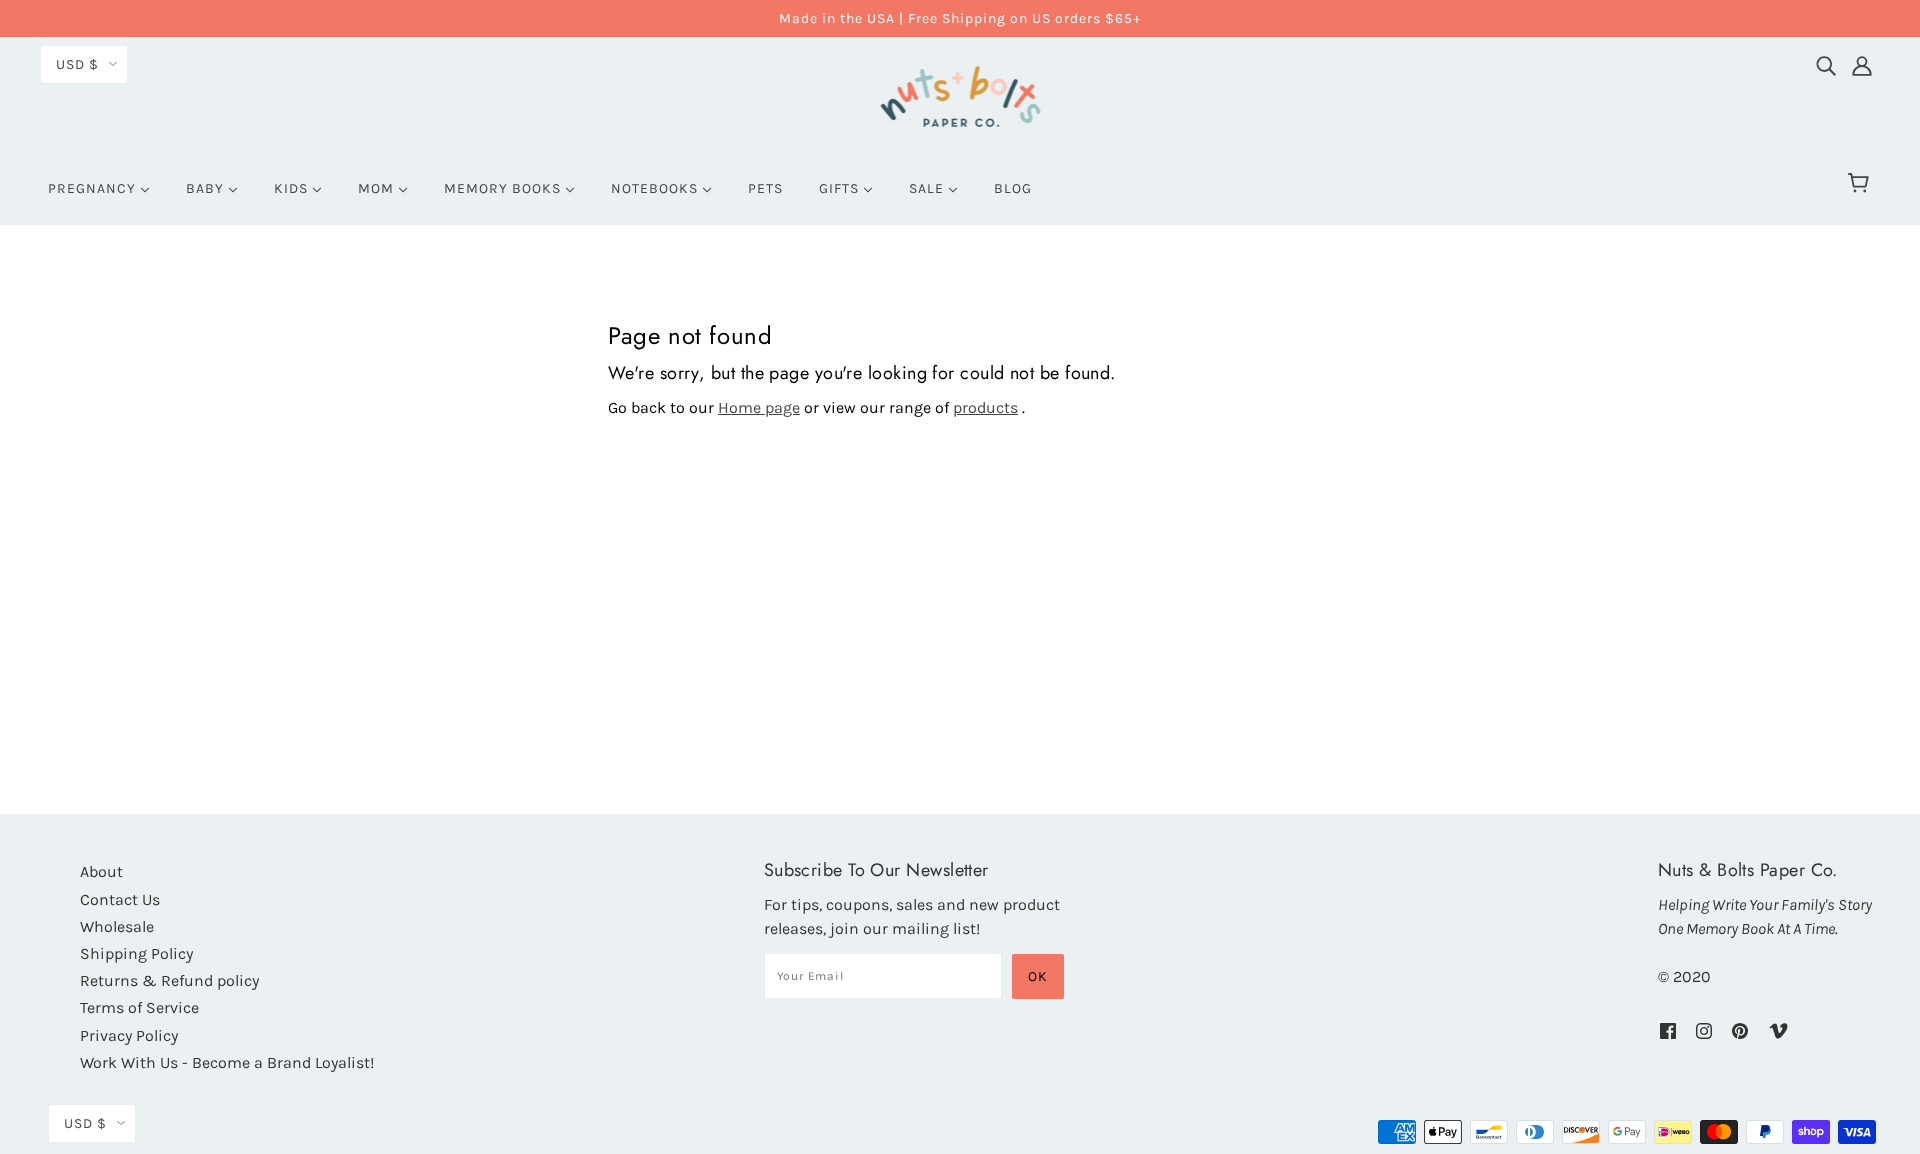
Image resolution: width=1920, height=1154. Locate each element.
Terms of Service (139, 1007)
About (101, 871)
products (985, 407)
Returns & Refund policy (169, 980)
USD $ (77, 64)
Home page (759, 407)
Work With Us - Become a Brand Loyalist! (227, 1062)
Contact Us (120, 899)
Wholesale (117, 926)
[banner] (960, 93)
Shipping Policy (136, 953)
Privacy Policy (129, 1035)
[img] (1826, 61)
